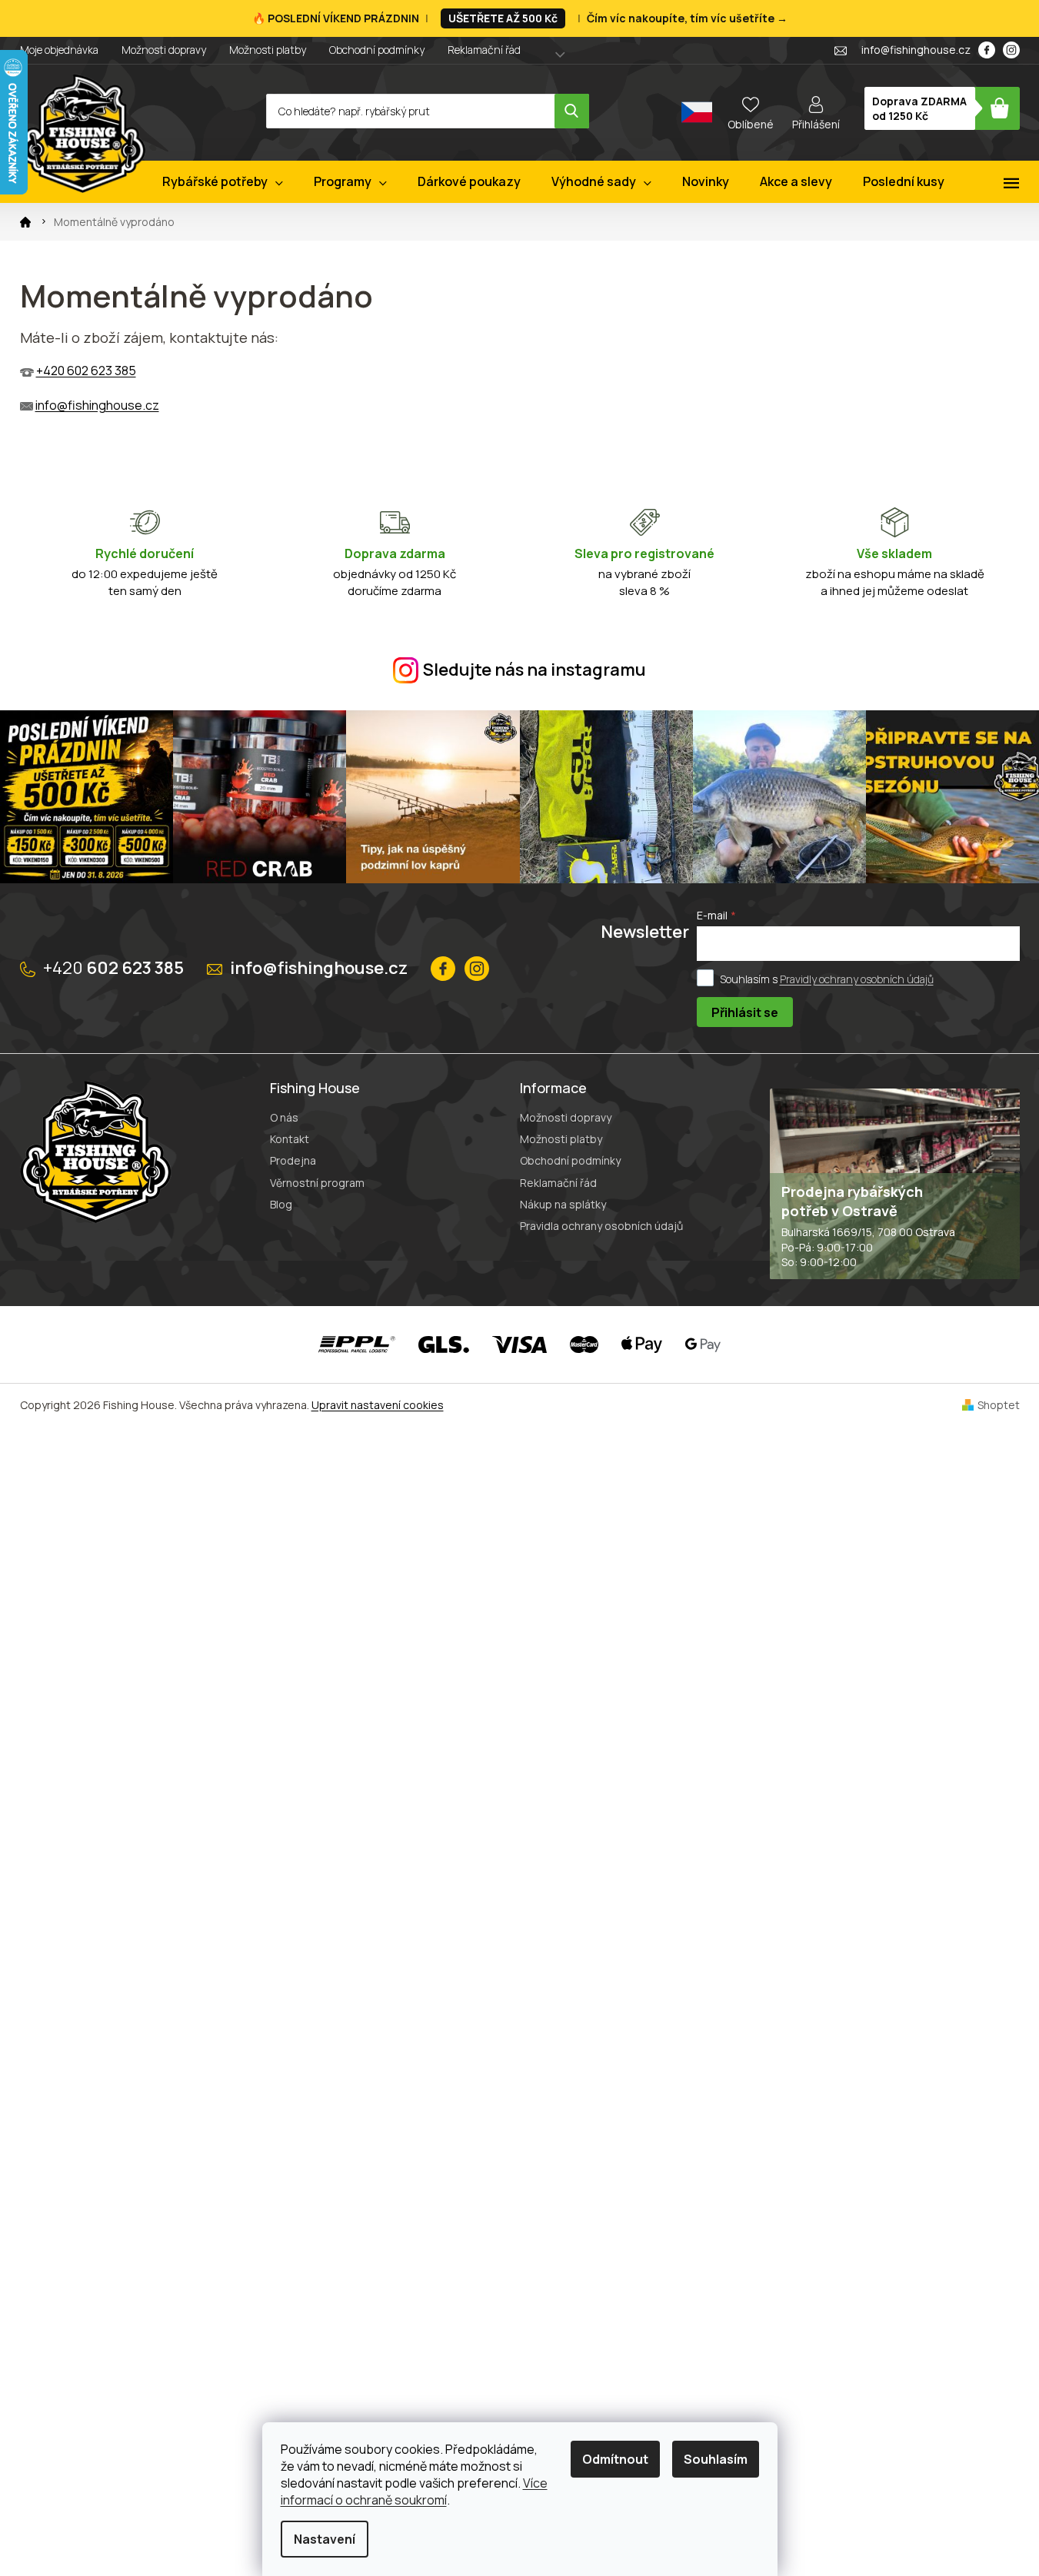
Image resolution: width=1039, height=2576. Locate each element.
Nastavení (325, 2539)
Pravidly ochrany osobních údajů (857, 979)
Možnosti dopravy (164, 50)
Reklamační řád (484, 50)
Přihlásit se (745, 1012)
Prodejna (293, 1160)
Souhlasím (716, 2459)
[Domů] (25, 222)
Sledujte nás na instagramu (534, 670)
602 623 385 (113, 968)
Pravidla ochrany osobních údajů (601, 1226)
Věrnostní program (317, 1183)
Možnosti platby (268, 50)
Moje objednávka (59, 50)
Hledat (572, 111)
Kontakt (290, 1139)
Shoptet (999, 1405)
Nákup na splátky (563, 1204)
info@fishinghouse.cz (97, 405)
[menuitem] (223, 182)
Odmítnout (615, 2459)
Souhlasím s (827, 979)
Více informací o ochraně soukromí (414, 2491)
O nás (284, 1117)
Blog (281, 1204)
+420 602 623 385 (86, 371)
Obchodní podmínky (377, 50)
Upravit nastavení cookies (378, 1405)
